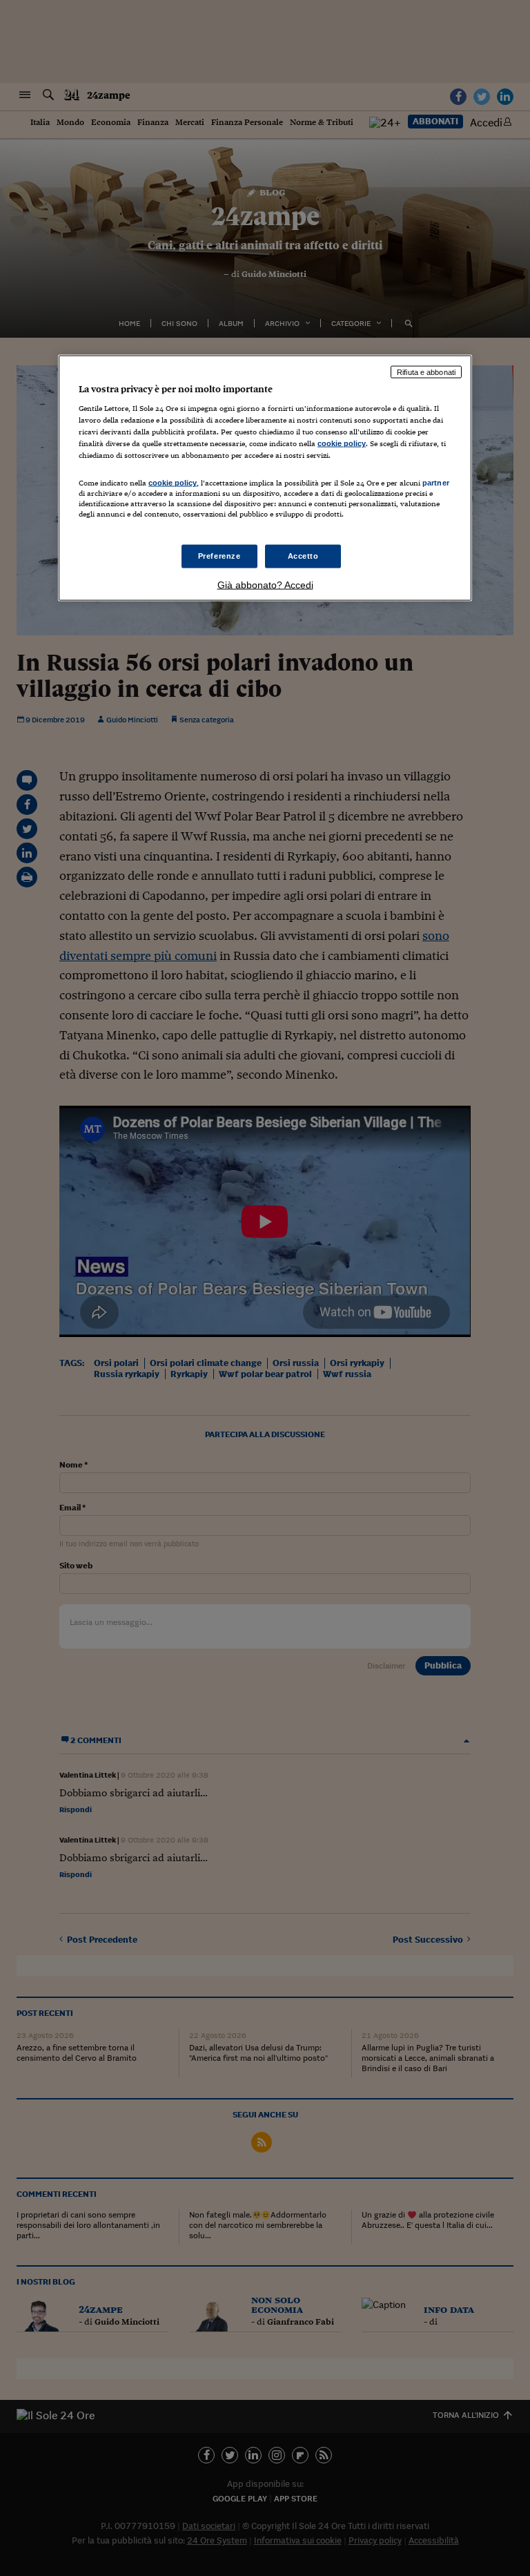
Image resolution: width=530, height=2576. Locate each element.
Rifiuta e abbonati (426, 372)
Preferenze (219, 555)
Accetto (303, 555)
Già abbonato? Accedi (265, 584)
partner (436, 483)
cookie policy (342, 443)
